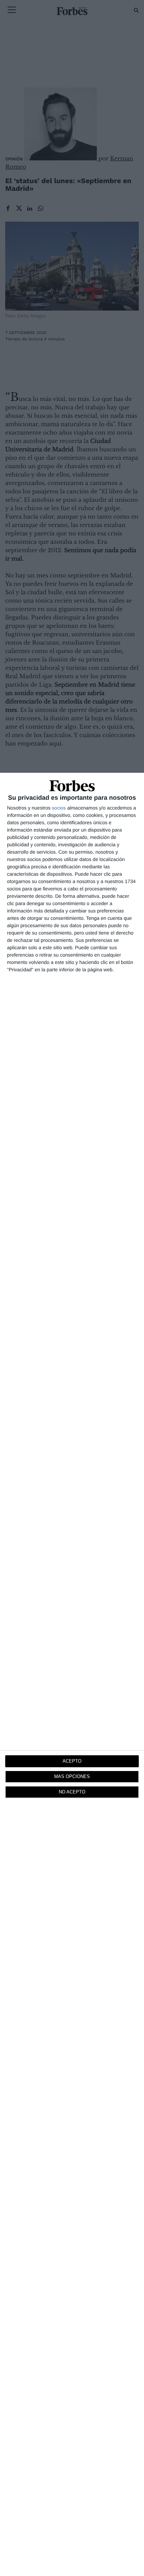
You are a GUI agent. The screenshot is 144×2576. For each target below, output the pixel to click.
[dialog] (72, 1674)
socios (59, 808)
